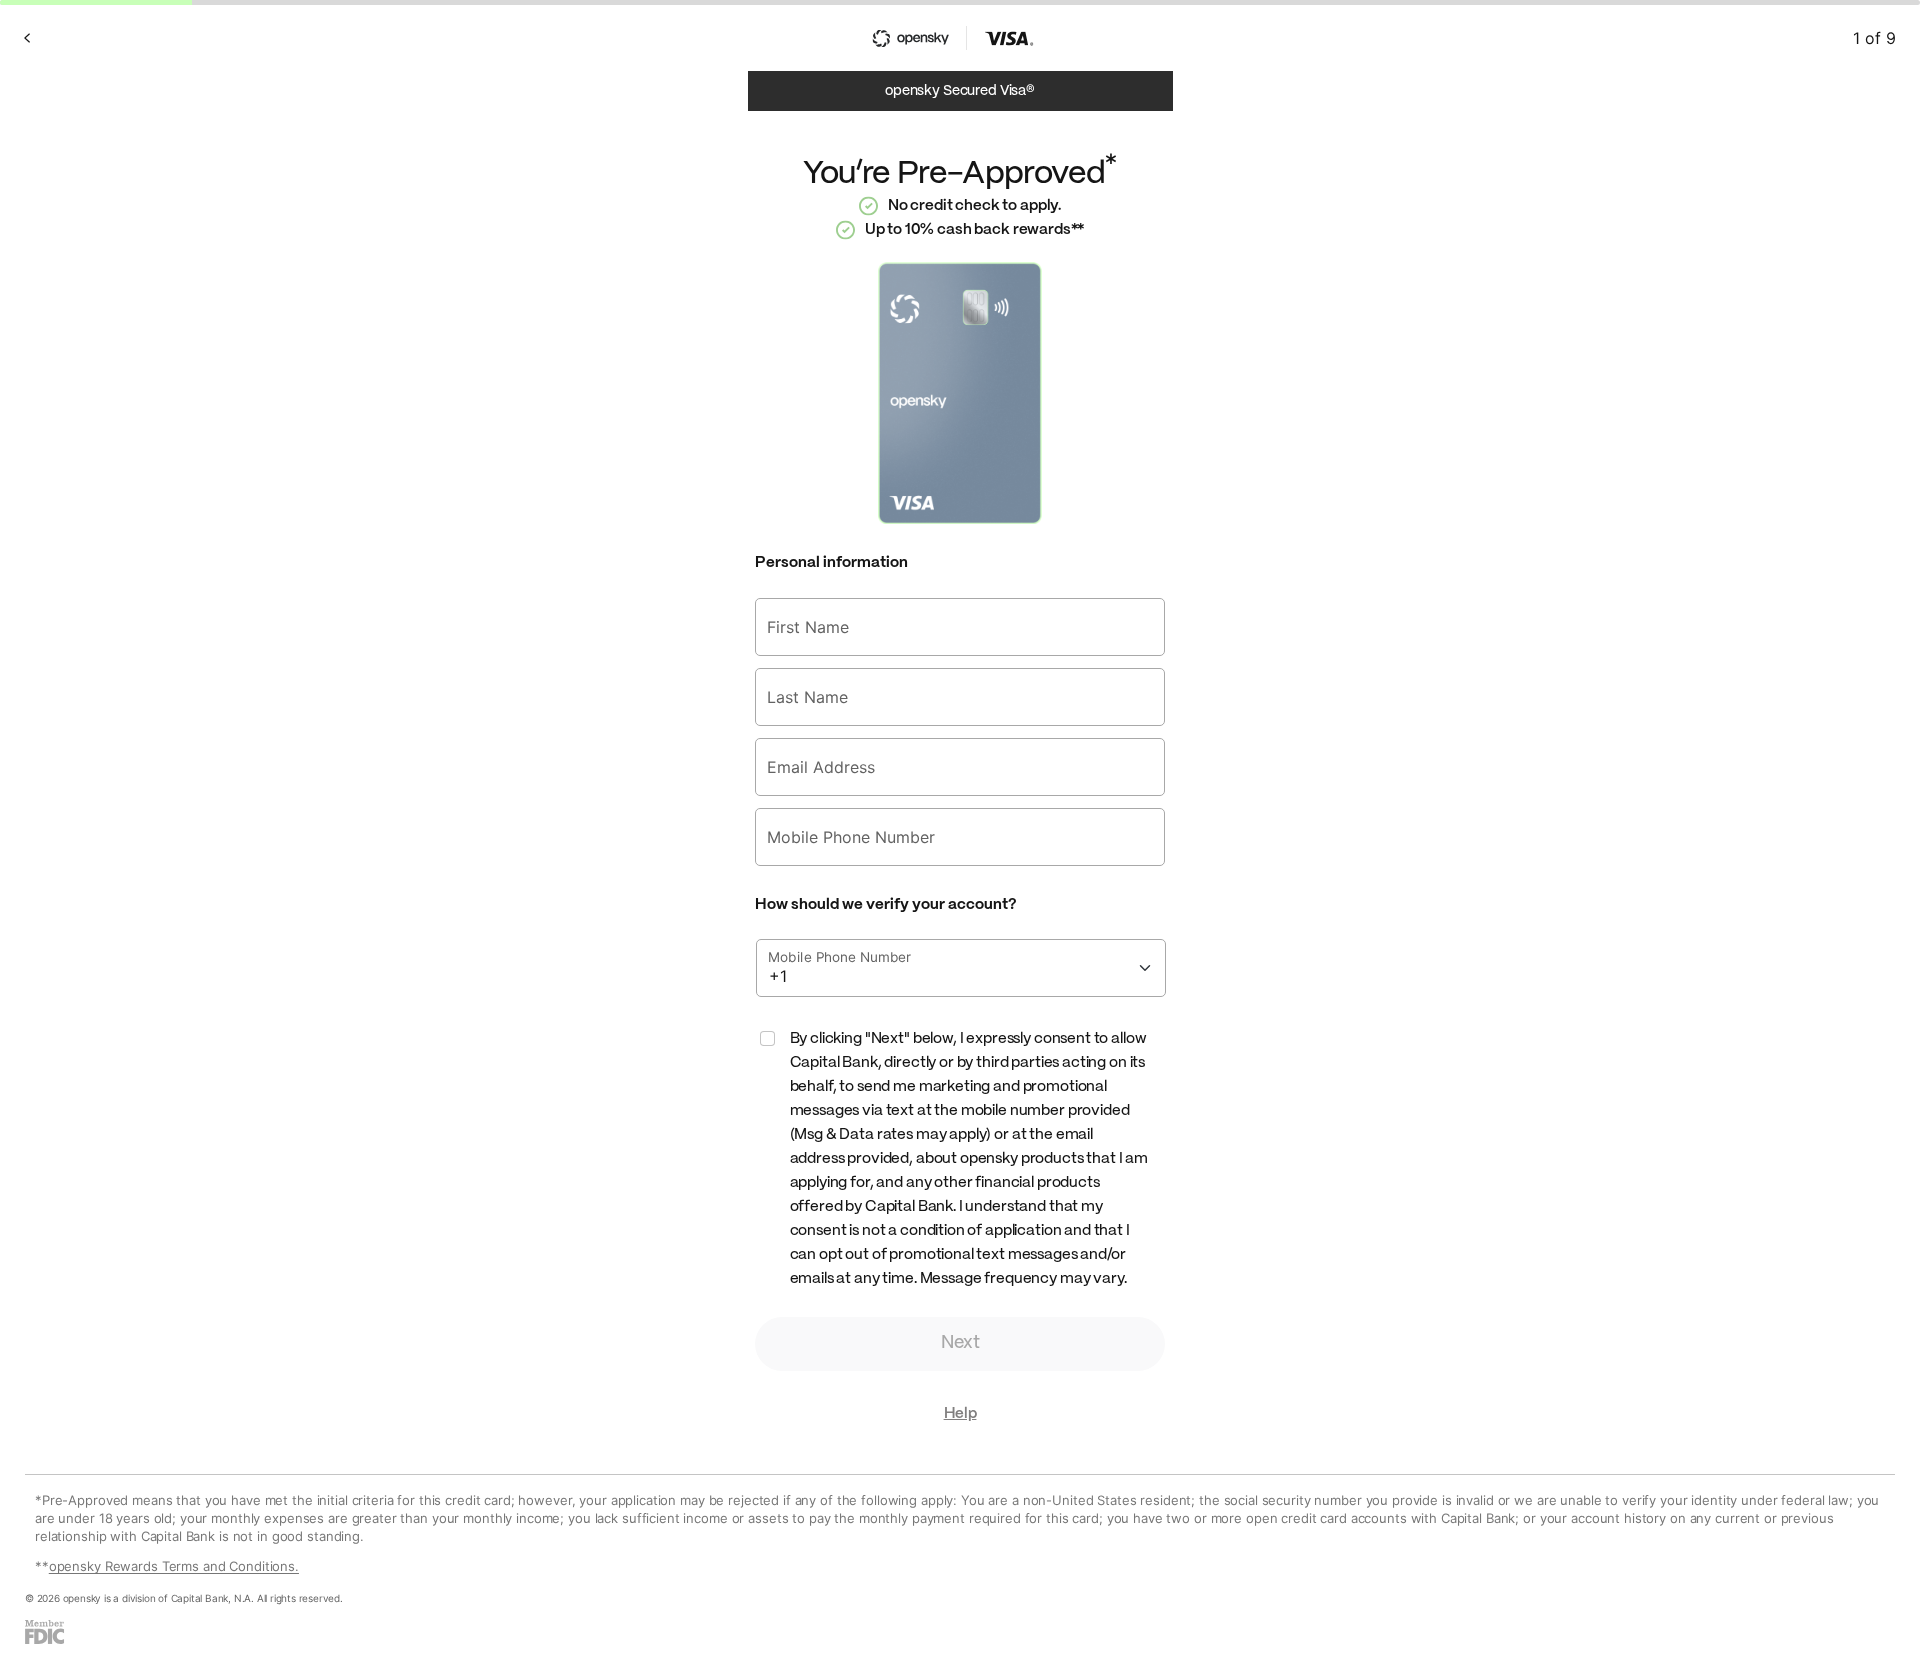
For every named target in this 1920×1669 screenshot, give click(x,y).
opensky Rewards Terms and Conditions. (174, 1566)
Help (960, 1414)
